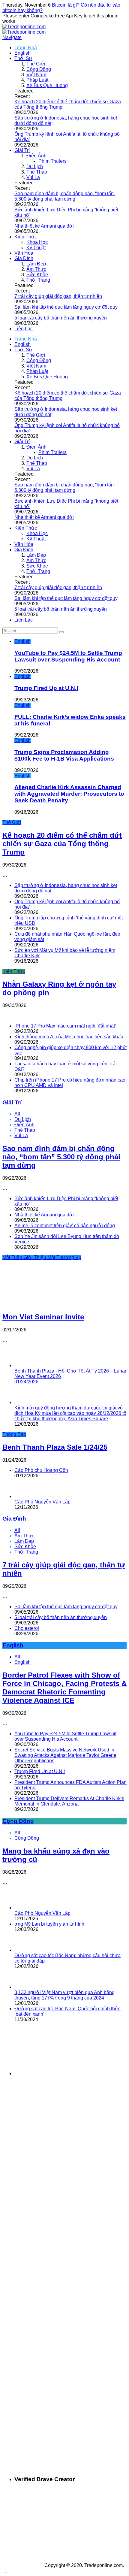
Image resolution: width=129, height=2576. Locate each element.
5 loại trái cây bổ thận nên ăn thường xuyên (61, 318)
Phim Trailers (52, 161)
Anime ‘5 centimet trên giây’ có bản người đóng (65, 1226)
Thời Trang (38, 280)
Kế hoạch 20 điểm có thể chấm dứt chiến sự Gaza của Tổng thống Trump (62, 844)
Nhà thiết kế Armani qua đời (44, 226)
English (22, 53)
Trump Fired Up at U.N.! (46, 688)
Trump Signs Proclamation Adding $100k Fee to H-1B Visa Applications (64, 755)
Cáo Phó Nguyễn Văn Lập (42, 1502)
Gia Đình (24, 258)
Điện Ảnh (36, 156)
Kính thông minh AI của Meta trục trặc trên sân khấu (69, 1037)
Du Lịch (35, 166)
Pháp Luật (37, 80)
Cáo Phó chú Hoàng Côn (41, 1470)
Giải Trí (22, 150)
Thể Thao (37, 172)
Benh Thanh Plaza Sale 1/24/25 (55, 1447)
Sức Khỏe (37, 275)
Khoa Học (37, 242)
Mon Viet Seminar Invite (43, 1317)
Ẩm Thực (36, 269)
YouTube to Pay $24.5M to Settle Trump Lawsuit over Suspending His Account (68, 656)
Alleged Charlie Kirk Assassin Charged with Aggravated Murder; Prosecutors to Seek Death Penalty (69, 794)
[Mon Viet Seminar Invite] (43, 1304)
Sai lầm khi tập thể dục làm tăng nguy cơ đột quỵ (66, 307)
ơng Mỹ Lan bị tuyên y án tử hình (49, 1924)
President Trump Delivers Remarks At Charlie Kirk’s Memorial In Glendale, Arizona (69, 1801)
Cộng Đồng (39, 69)
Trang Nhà (26, 48)
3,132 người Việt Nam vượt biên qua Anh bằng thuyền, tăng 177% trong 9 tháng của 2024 (64, 1995)
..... (5, 2571)
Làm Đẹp (36, 264)
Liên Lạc (24, 329)
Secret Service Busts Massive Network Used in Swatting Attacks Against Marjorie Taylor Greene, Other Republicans (66, 1755)
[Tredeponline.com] (24, 27)
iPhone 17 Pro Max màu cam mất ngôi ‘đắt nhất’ (65, 1026)
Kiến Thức (26, 237)
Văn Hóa (24, 253)
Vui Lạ (33, 177)
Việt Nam (36, 75)
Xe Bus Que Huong (47, 85)
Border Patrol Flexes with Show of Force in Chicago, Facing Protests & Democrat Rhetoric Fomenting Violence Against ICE (64, 1688)
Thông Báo (14, 1434)
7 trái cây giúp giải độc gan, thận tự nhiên (58, 296)
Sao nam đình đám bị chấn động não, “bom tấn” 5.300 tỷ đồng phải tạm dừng (65, 196)
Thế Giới (36, 64)
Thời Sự (23, 58)
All (17, 1114)
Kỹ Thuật (36, 248)
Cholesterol (27, 1628)
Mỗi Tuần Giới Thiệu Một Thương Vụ (42, 1257)
